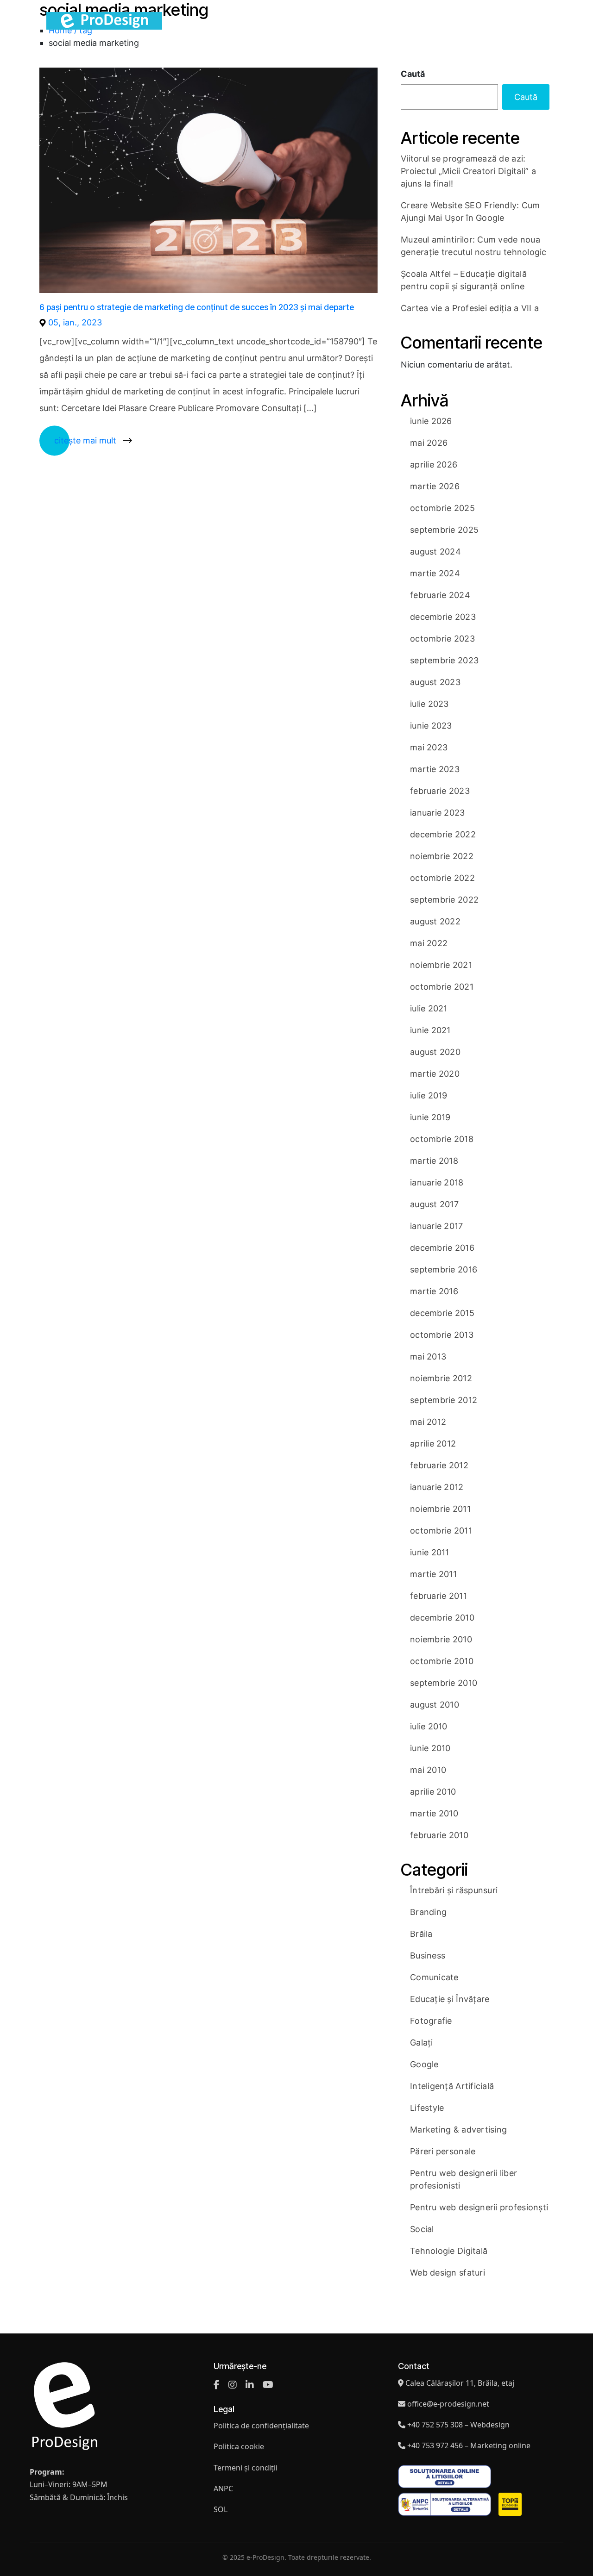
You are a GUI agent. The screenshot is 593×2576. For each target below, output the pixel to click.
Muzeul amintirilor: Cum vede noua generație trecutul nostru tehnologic (474, 246)
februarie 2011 (438, 1596)
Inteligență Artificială (452, 2086)
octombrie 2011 (441, 1531)
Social (422, 2229)
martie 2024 (435, 573)
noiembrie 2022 (442, 856)
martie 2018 (434, 1161)
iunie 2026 (431, 421)
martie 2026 (435, 486)
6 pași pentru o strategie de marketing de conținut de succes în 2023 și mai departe (197, 307)
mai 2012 (428, 1422)
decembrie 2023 (443, 617)
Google (424, 2064)
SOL (221, 2509)
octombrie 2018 (442, 1139)
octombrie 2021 (442, 987)
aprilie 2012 (433, 1444)
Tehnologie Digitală (449, 2251)
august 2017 (434, 1204)
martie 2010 (434, 1813)
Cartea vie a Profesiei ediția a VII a (470, 308)
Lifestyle (427, 2108)
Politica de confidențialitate (261, 2426)
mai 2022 (429, 943)
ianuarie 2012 (437, 1487)
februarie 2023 (440, 791)
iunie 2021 (430, 1030)
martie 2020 (435, 1074)
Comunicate (434, 1977)
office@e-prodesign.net (448, 2404)
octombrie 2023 (442, 639)
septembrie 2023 (444, 660)
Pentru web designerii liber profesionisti (464, 2179)
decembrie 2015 (442, 1313)
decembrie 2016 (442, 1248)
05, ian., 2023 (75, 322)
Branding (428, 1912)
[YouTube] (268, 2385)
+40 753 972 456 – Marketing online (469, 2445)
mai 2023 (429, 747)
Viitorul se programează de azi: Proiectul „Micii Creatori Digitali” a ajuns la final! (468, 171)
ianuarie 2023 (438, 813)
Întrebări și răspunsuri (454, 1890)
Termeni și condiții (246, 2468)
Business (428, 1955)
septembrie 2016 (444, 1269)
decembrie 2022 (443, 834)
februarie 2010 (439, 1835)
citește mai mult (85, 440)
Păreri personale (443, 2151)
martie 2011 (433, 1574)
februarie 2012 (439, 1465)
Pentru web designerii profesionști (479, 2207)
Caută (413, 74)
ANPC (223, 2489)
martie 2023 (435, 769)
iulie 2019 (429, 1095)
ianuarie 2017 (437, 1226)
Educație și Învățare (450, 1999)
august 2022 (435, 921)
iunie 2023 (431, 726)
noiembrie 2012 (441, 1378)
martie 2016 (434, 1291)
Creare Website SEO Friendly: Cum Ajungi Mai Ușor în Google (470, 212)
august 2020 (435, 1052)
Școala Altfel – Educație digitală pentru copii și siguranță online (464, 280)
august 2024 (435, 552)
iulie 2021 (429, 1008)
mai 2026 (429, 443)
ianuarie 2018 (437, 1182)
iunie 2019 (430, 1117)
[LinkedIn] (250, 2385)
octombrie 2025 (442, 508)
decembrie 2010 (442, 1618)
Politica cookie (239, 2447)
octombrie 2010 (442, 1661)
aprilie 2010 (433, 1792)
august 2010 (435, 1705)
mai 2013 (428, 1357)
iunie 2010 (430, 1748)
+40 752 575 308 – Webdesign (458, 2425)
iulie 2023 (429, 704)
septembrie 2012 (444, 1400)
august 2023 (435, 682)
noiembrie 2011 (440, 1509)
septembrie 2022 (444, 900)
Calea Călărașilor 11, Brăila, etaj (460, 2383)
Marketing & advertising (458, 2130)
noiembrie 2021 (441, 965)
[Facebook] (217, 2385)
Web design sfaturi (448, 2273)
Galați (422, 2043)
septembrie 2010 (444, 1683)
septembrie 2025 (444, 530)
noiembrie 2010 (441, 1639)
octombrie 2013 (442, 1335)
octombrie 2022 (442, 878)
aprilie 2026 (434, 465)
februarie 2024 (440, 595)
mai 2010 (428, 1770)
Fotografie (431, 2021)
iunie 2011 (430, 1552)
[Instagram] (233, 2385)
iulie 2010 (429, 1726)
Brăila (421, 1934)
